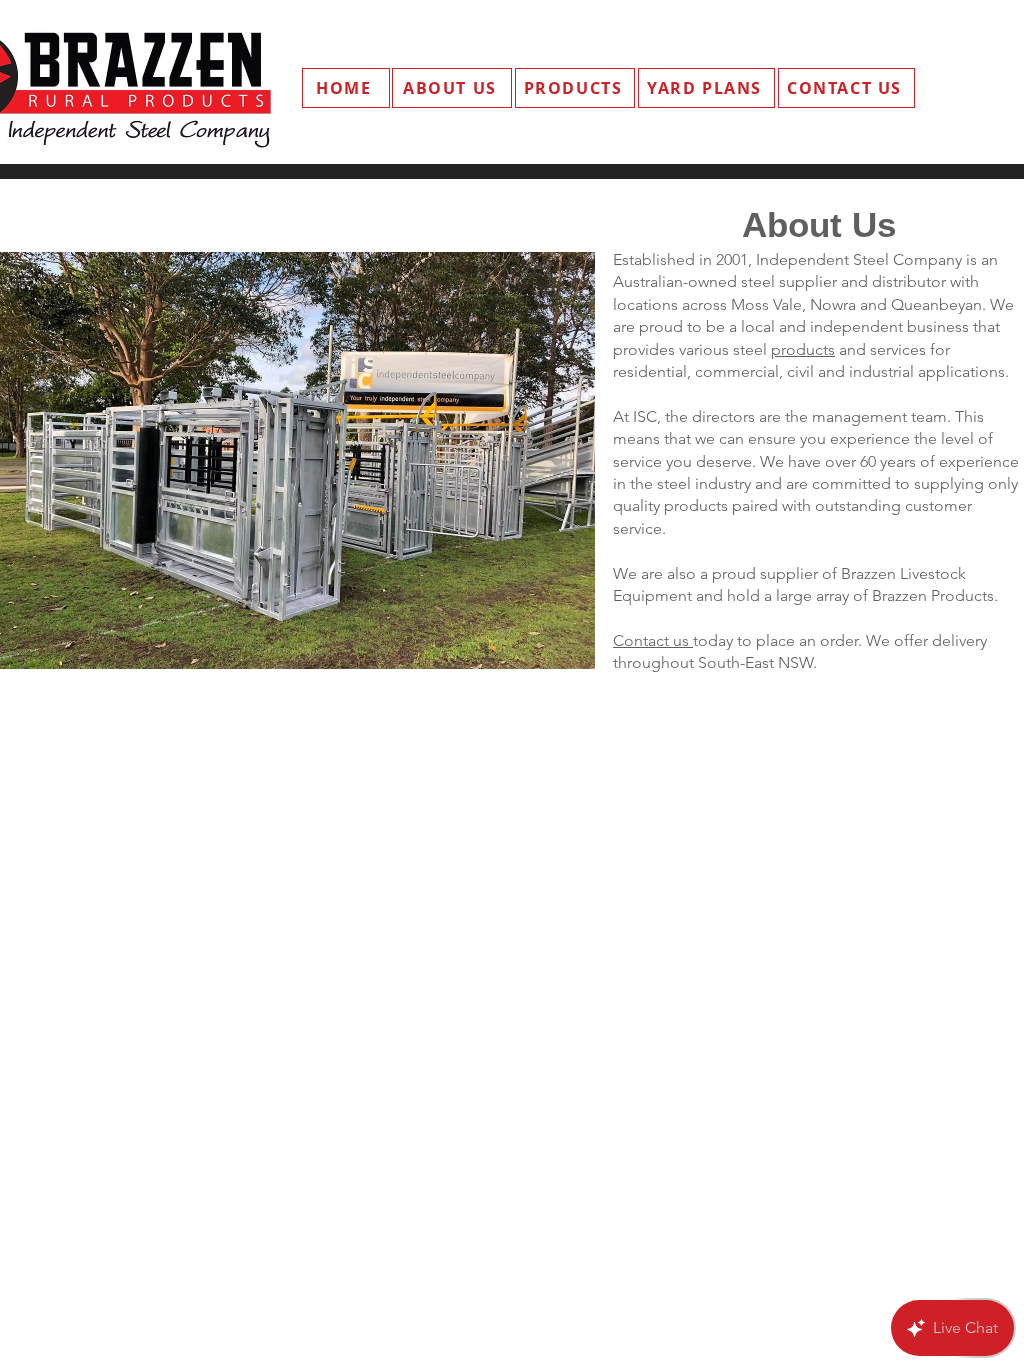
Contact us (653, 640)
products (803, 349)
